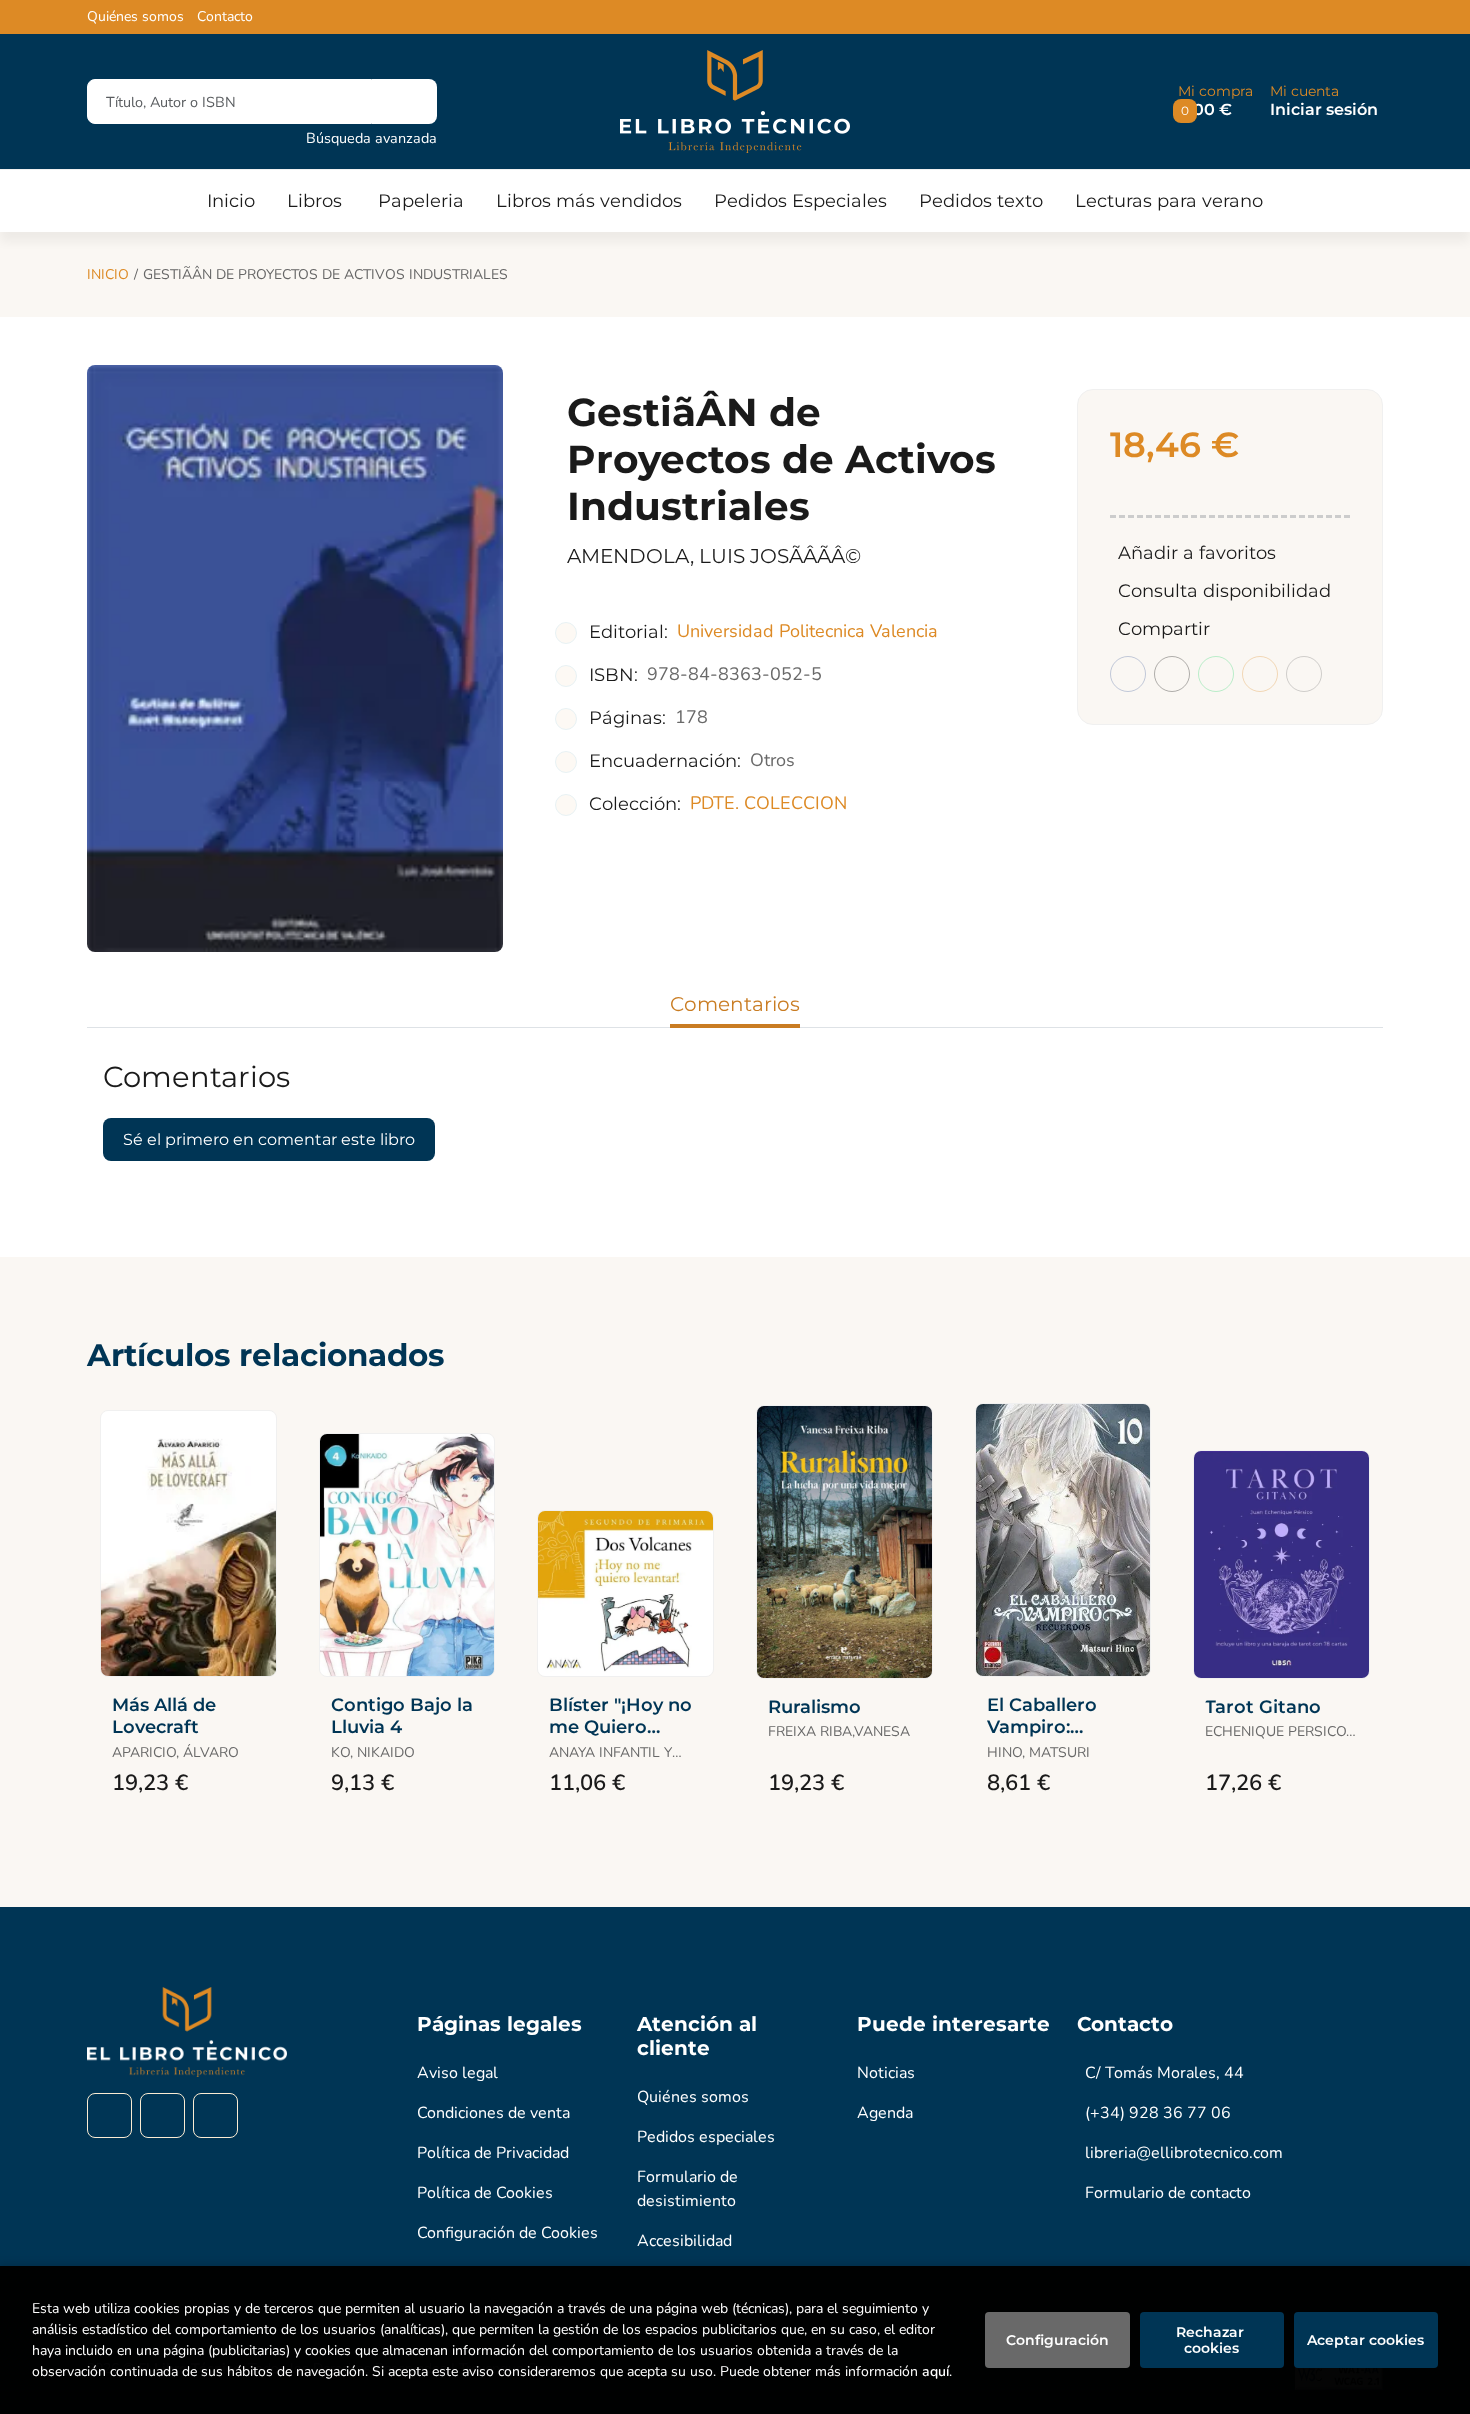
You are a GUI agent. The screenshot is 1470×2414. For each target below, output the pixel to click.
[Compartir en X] (1172, 674)
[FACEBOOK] (109, 2115)
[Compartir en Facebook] (1128, 674)
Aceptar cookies (1365, 2340)
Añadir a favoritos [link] (1197, 553)
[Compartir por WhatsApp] (1216, 674)
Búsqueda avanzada (371, 138)
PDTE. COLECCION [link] (768, 803)
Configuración (1057, 2340)
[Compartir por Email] (1260, 674)
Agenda (885, 2113)
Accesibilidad (684, 2241)
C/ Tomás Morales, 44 (1164, 2073)
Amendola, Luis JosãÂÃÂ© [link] (714, 556)
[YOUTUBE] (215, 2115)
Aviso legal (457, 2073)
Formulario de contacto (1168, 2193)
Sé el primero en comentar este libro (269, 1139)
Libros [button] (314, 201)
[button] (1215, 101)
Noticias (886, 2073)
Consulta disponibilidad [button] (1224, 591)
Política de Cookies (485, 2193)
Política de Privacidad (493, 2153)
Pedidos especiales (706, 2137)
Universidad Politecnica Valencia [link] (807, 631)
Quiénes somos (135, 17)
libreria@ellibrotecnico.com (1184, 2153)
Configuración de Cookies (507, 2233)
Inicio (108, 274)
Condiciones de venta (493, 2113)
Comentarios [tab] (735, 1004)
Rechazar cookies (1212, 2340)
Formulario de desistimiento (687, 2189)
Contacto (225, 17)
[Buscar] (404, 101)
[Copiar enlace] (1304, 674)
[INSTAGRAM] (162, 2115)
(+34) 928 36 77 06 (1158, 2113)
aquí (935, 2371)
